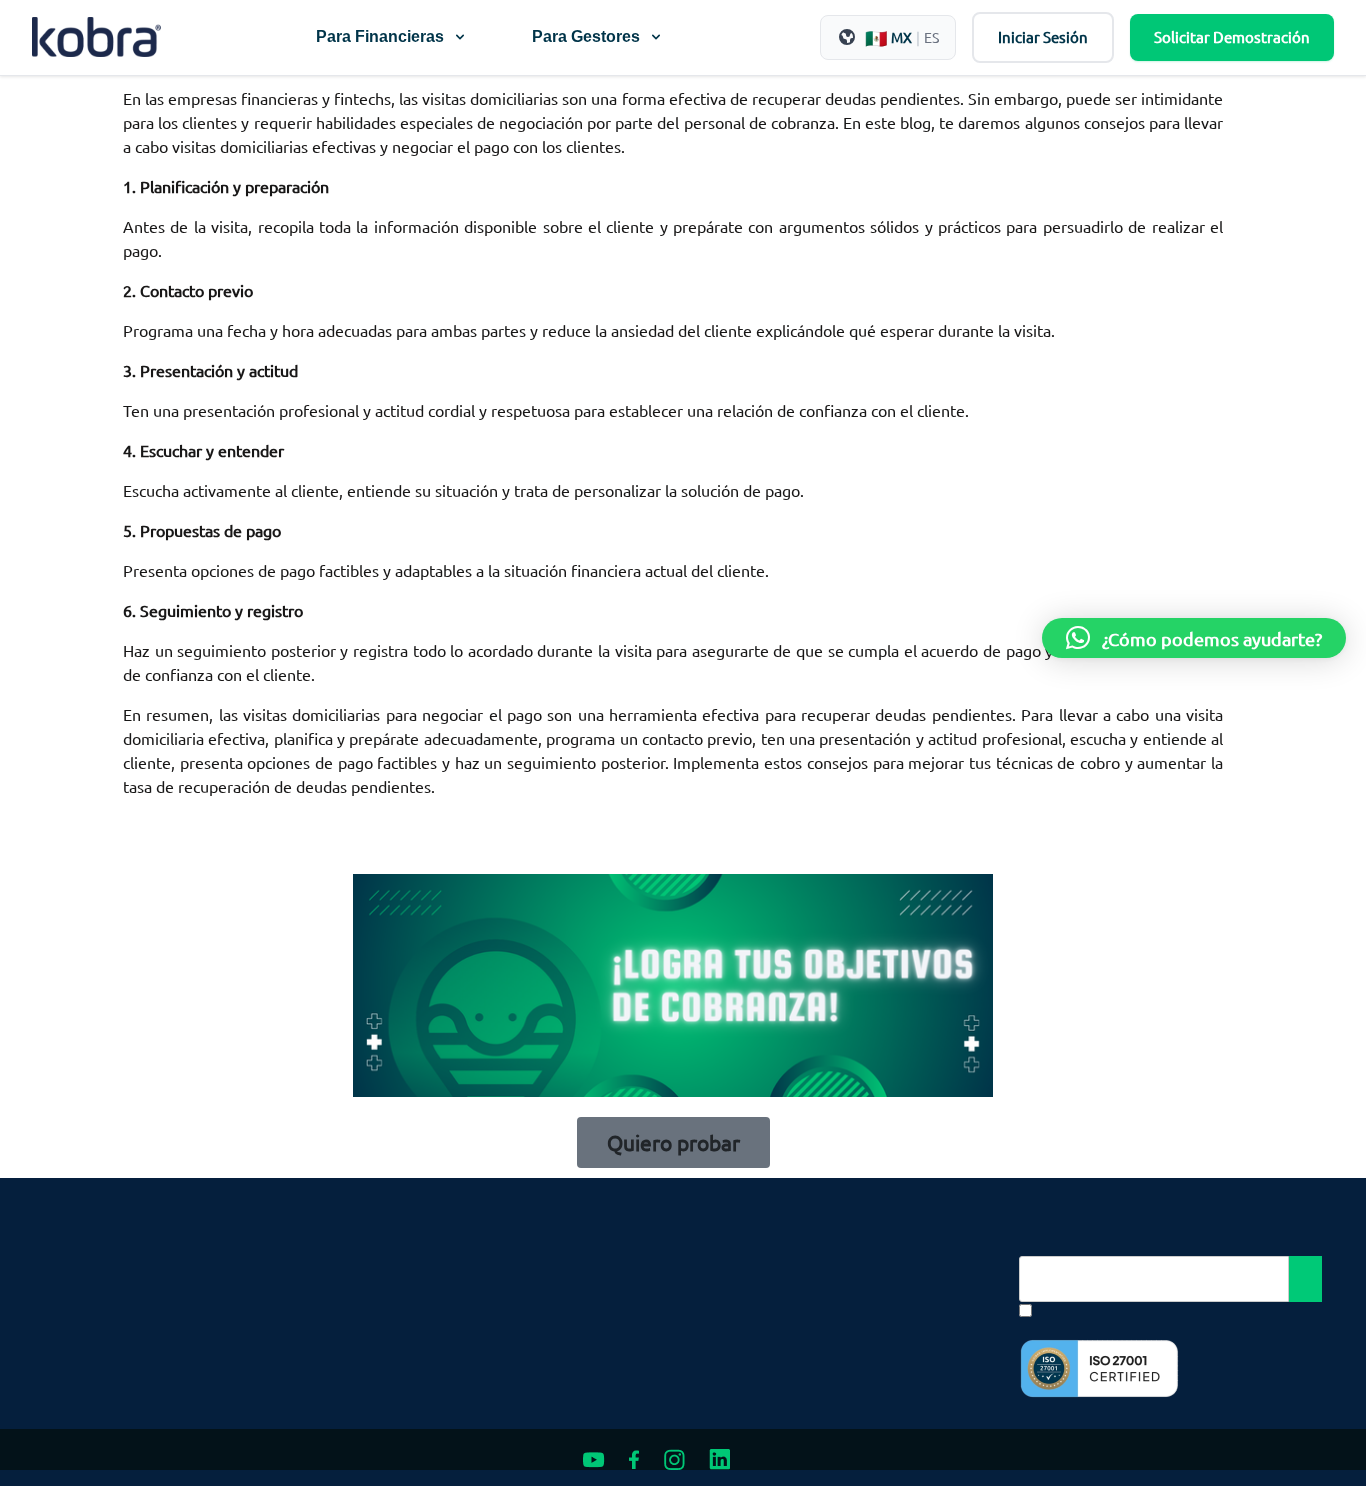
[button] (1194, 638)
